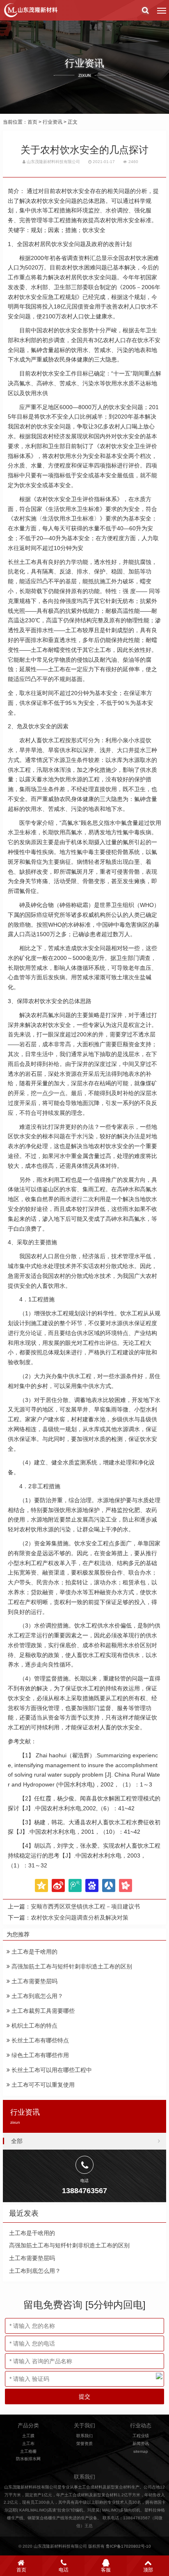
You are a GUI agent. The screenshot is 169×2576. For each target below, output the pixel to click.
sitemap (141, 2451)
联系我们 (84, 2436)
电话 (64, 2570)
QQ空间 (41, 1885)
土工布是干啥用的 (34, 1952)
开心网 (126, 1885)
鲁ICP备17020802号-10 (128, 2546)
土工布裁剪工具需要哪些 (42, 2011)
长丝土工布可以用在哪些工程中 (51, 2070)
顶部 (148, 2570)
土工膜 (28, 2436)
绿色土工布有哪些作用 (39, 2055)
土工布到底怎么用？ (37, 1996)
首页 (32, 122)
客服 (106, 2570)
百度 (92, 1885)
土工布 (28, 2444)
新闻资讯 (141, 2444)
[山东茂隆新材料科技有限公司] (30, 10)
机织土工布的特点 (34, 2026)
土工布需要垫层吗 (34, 1981)
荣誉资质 (84, 2444)
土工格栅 (28, 2451)
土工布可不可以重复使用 (42, 2085)
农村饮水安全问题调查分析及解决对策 (80, 1918)
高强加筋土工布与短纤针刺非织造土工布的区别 (71, 1966)
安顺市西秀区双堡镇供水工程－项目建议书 (85, 1906)
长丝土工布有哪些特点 (39, 2040)
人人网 (109, 1885)
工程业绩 (141, 2436)
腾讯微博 (75, 1885)
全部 (17, 2141)
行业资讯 (53, 122)
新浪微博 (58, 1885)
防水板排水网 (28, 2459)
